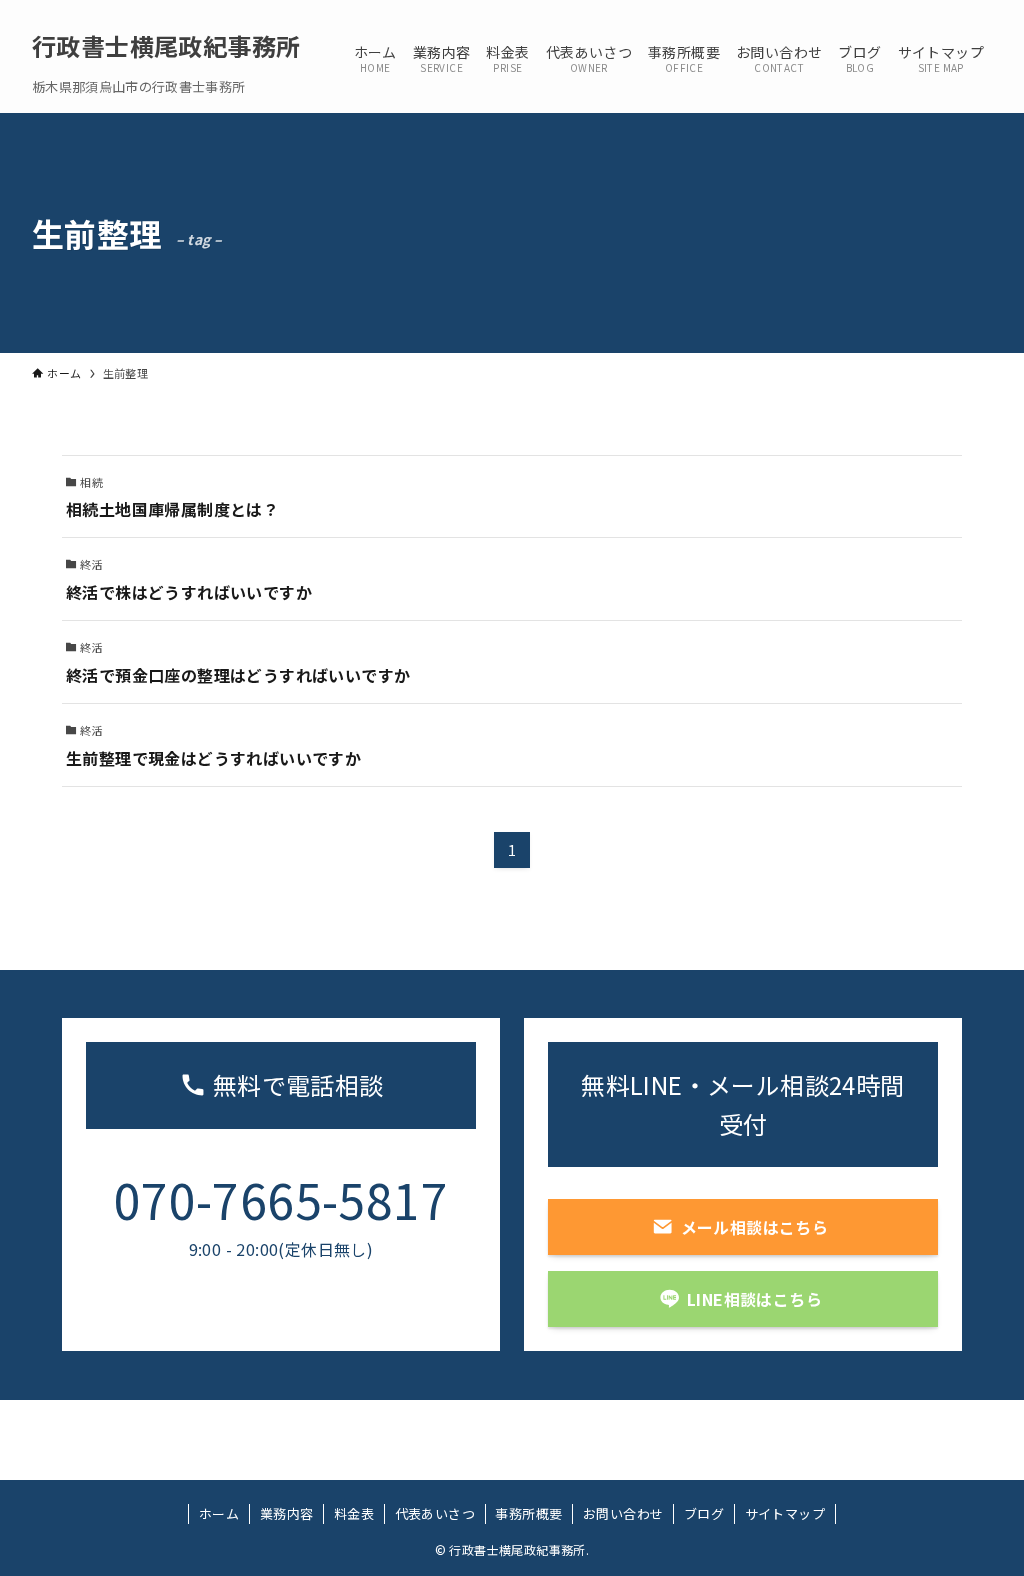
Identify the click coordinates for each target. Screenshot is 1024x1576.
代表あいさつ (435, 1513)
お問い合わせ (623, 1513)
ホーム (219, 1513)
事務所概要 (528, 1513)
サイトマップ (785, 1513)
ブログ (704, 1513)
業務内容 (287, 1513)
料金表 (354, 1513)
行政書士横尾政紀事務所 (166, 46)
